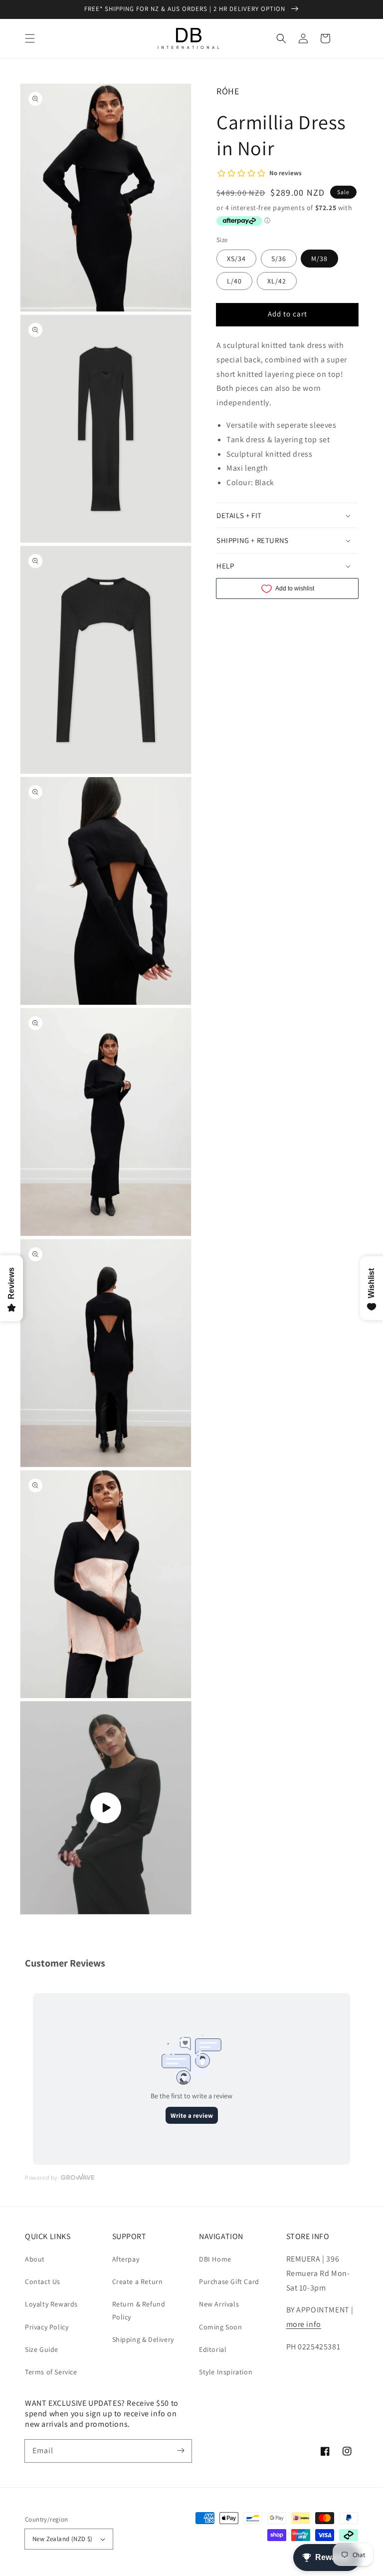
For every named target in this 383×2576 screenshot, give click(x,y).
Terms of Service (51, 2372)
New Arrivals (219, 2304)
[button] (30, 38)
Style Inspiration (226, 2372)
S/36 (279, 259)
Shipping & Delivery (143, 2339)
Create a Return (138, 2282)
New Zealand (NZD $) (63, 2539)
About (35, 2259)
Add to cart (287, 314)
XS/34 (236, 259)
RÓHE (228, 91)
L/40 (234, 281)
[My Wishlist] (347, 38)
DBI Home (215, 2259)
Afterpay (126, 2259)
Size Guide (42, 2349)
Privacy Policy (47, 2327)
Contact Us (43, 2282)
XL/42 (277, 281)
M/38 (319, 259)
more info (304, 2324)
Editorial (213, 2349)
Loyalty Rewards (51, 2304)
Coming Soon (221, 2327)
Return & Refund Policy (139, 2310)
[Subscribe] (181, 2451)
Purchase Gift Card (229, 2282)
